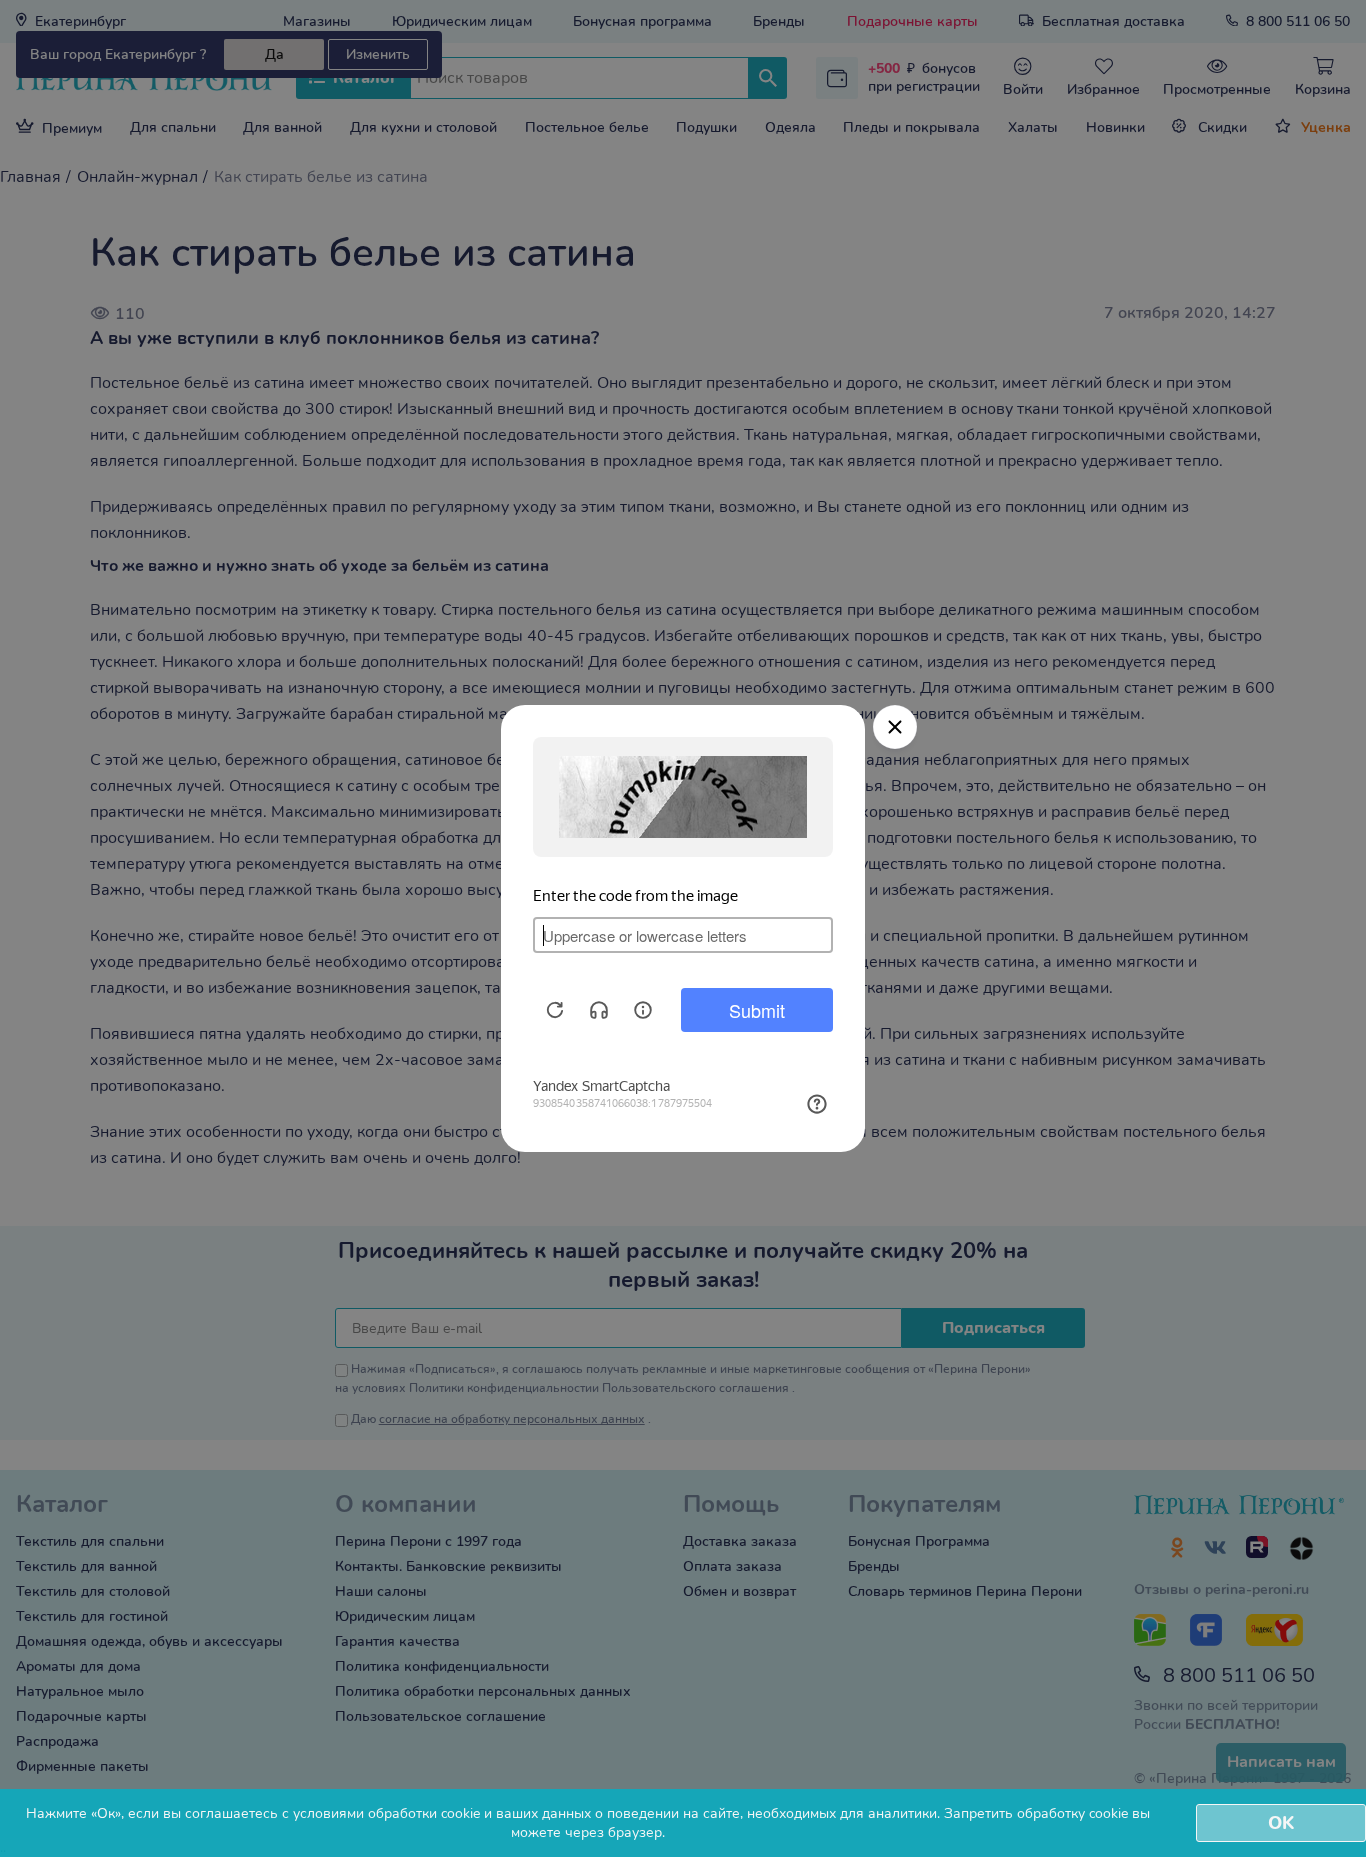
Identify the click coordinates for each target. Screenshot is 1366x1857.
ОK (1281, 1823)
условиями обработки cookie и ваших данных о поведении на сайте (516, 1813)
